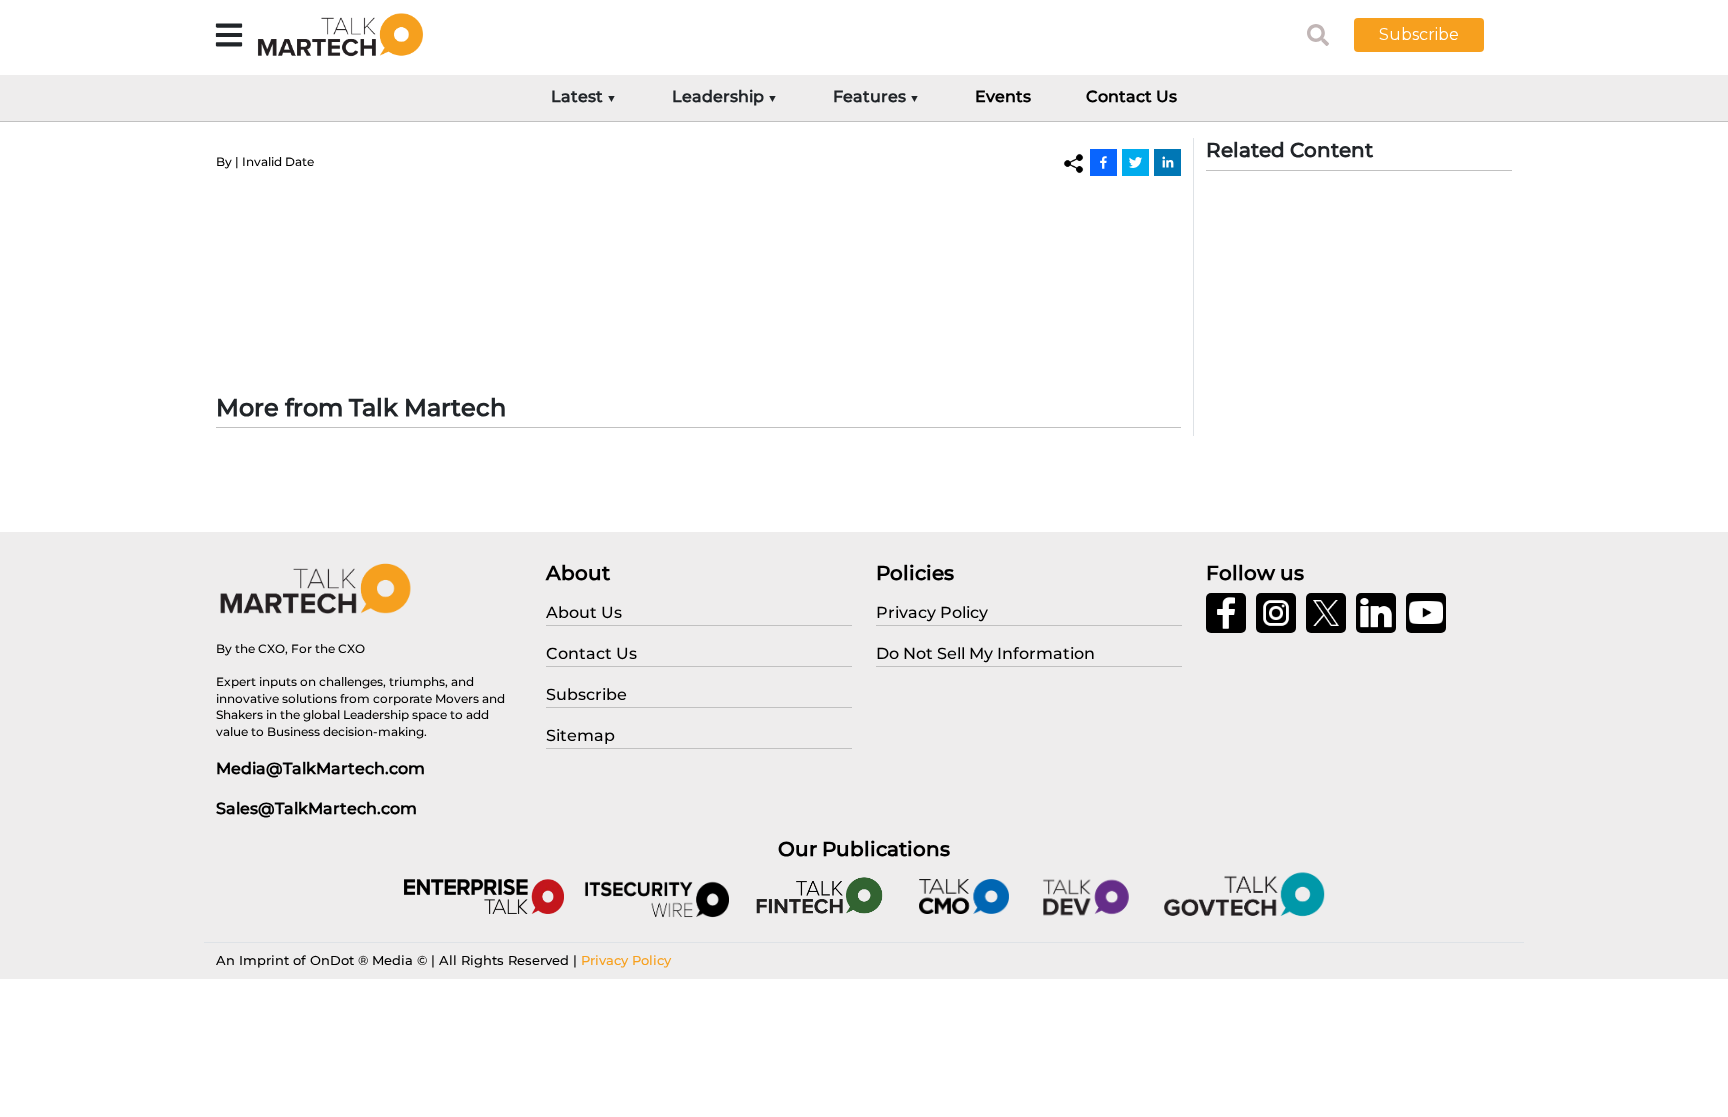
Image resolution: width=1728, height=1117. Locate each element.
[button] (1434, 35)
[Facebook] (1103, 162)
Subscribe (1419, 34)
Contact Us (1131, 96)
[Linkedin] (1167, 162)
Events (1003, 96)
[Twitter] (1135, 162)
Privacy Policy (626, 960)
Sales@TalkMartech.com (316, 808)
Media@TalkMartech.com (320, 768)
